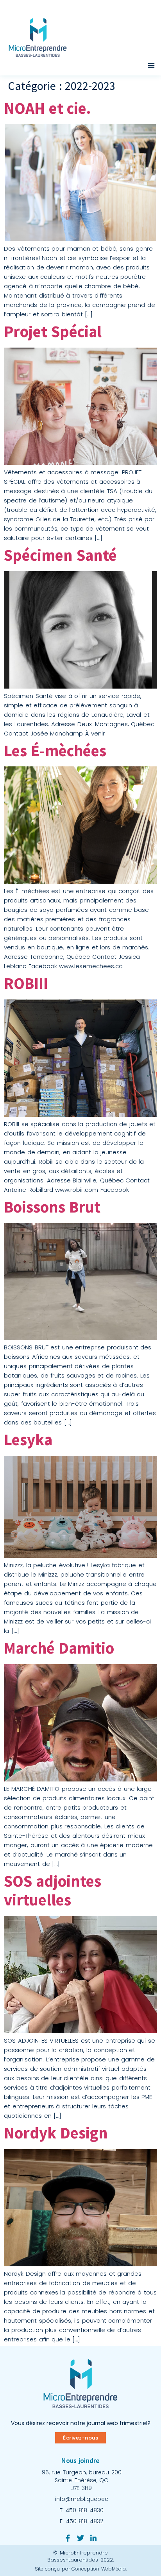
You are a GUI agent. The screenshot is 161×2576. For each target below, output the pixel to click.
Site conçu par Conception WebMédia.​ (81, 2569)
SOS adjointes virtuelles (53, 1891)
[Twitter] (80, 2538)
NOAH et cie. (47, 108)
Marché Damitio (59, 1648)
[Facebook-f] (68, 2538)
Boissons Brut (52, 1207)
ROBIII (26, 983)
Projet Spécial (53, 331)
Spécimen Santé (60, 555)
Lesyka (28, 1440)
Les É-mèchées (55, 751)
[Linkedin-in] (93, 2538)
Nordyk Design (56, 2133)
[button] (151, 65)
